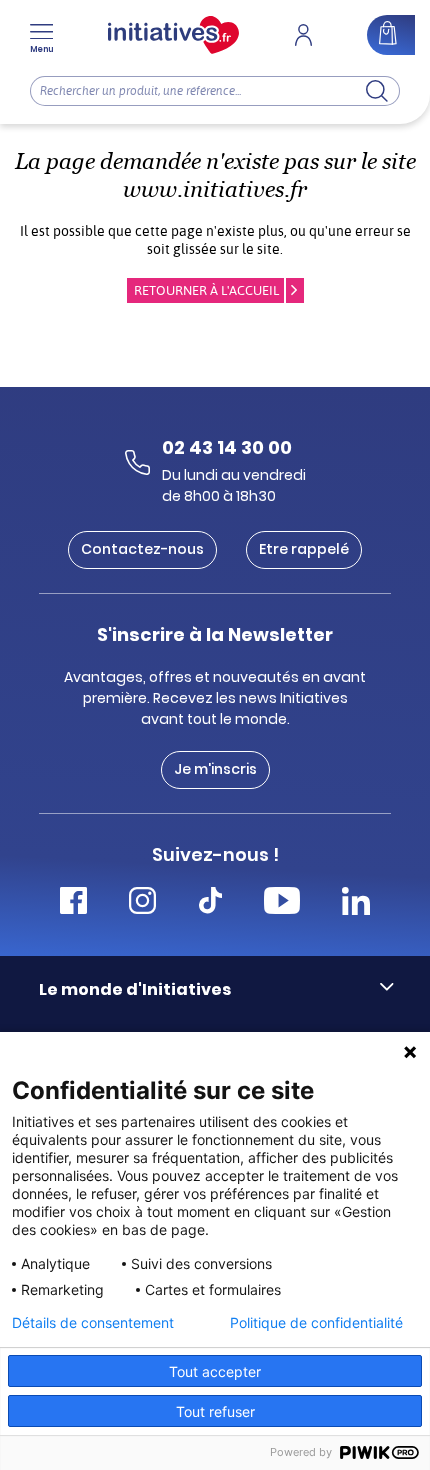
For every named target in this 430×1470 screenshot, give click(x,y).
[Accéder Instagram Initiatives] (142, 903)
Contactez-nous (142, 549)
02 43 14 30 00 (227, 447)
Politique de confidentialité (316, 1323)
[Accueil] (173, 35)
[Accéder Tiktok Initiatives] (210, 903)
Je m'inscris (215, 769)
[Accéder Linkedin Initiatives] (356, 903)
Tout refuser (215, 1411)
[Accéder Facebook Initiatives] (73, 903)
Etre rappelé (304, 549)
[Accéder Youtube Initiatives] (282, 903)
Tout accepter (215, 1371)
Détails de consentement (93, 1323)
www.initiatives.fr (215, 189)
